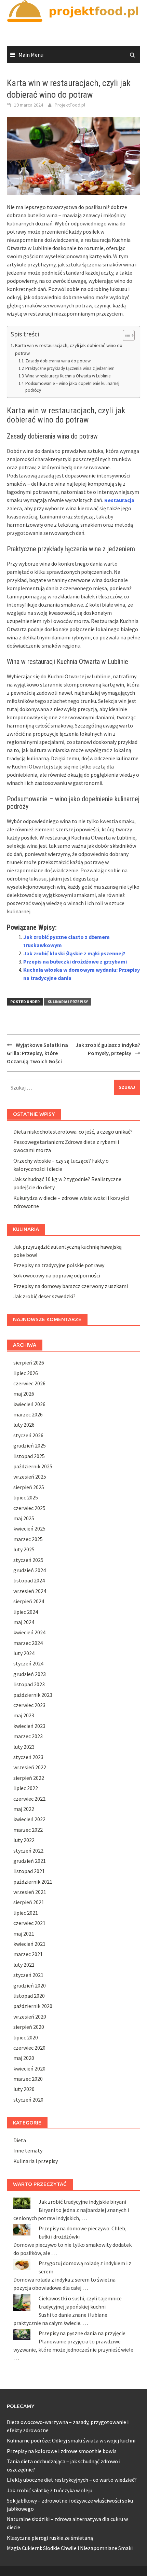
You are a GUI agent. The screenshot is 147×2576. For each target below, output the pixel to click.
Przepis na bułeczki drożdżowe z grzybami (75, 961)
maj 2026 (24, 1394)
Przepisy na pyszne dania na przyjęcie (82, 2333)
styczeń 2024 (28, 1663)
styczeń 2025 (28, 1560)
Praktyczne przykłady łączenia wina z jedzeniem (70, 368)
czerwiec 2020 (29, 2048)
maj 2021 (24, 1934)
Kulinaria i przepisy (68, 1002)
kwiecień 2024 (29, 1632)
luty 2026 (24, 1425)
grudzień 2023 (30, 1674)
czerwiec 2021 (29, 1923)
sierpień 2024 (29, 1601)
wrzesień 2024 (30, 1591)
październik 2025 (33, 1466)
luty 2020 (24, 2089)
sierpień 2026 (29, 1362)
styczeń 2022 (28, 1851)
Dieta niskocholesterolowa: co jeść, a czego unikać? (73, 1132)
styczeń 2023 (28, 1757)
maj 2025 (24, 1518)
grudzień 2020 (30, 1985)
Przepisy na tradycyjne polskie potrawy (59, 1265)
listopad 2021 (29, 1871)
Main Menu (31, 55)
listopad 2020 (29, 1996)
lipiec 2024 (26, 1612)
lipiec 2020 (26, 2037)
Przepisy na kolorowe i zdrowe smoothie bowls (62, 2451)
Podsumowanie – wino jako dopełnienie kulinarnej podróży (72, 387)
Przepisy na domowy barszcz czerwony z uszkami (71, 1286)
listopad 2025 (29, 1456)
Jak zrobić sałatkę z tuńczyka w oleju (50, 2490)
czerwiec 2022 (29, 1799)
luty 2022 (24, 1840)
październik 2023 (33, 1695)
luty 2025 (24, 1549)
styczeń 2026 (28, 1435)
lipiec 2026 (26, 1373)
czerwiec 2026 (29, 1383)
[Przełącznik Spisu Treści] (125, 335)
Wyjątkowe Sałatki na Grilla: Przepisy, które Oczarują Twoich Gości (37, 1053)
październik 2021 (33, 1882)
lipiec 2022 (26, 1788)
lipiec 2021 (26, 1913)
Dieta (20, 2140)
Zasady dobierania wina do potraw (58, 361)
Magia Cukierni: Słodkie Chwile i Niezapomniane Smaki (70, 2548)
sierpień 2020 (29, 2027)
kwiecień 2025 (29, 1528)
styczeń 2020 (28, 2100)
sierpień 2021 (29, 1902)
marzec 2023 (28, 1736)
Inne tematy (28, 2150)
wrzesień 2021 (30, 1892)
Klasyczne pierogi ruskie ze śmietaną (50, 2538)
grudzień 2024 (30, 1570)
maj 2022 (24, 1809)
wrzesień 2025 (30, 1477)
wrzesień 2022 (30, 1767)
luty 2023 (24, 1747)
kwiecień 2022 (29, 1819)
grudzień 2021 (30, 1861)
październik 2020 (33, 2006)
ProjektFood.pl (70, 105)
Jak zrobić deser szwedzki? (44, 1296)
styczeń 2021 (28, 1975)
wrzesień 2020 (30, 2017)
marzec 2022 (28, 1830)
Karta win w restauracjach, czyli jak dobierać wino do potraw (69, 349)
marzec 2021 (28, 1954)
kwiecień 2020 (29, 2068)
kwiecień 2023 (29, 1726)
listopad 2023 (29, 1684)
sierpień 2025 (29, 1487)
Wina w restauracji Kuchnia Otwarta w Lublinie (68, 376)
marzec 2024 (28, 1643)
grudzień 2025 (30, 1445)
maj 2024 (24, 1622)
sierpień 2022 (29, 1778)
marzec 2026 (28, 1414)
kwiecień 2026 (29, 1404)
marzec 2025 (28, 1539)
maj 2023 (24, 1715)
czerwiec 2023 (29, 1705)
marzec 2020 (28, 2079)
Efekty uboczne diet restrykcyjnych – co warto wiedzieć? (72, 2480)
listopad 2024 (29, 1580)
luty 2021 (24, 1965)
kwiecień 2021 (29, 1944)
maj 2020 (24, 2058)
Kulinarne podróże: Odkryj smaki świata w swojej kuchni (71, 2440)
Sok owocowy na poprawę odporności (57, 1275)
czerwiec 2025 (29, 1508)
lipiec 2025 (26, 1497)
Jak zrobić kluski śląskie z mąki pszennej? (74, 953)
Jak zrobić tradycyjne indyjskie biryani (82, 2202)
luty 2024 (24, 1653)
